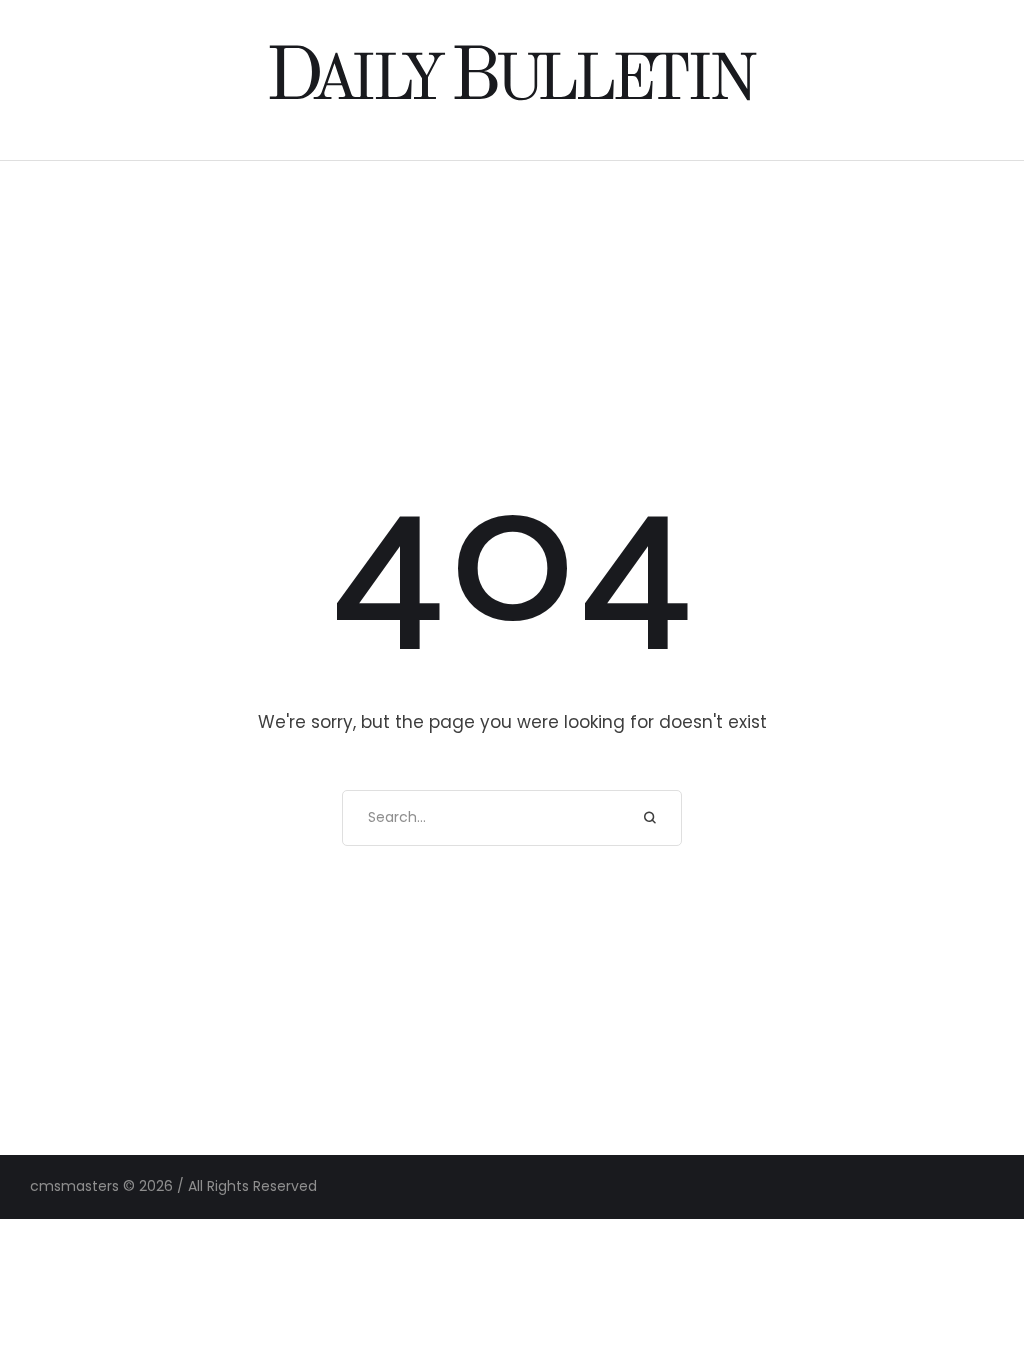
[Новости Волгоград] (512, 79)
